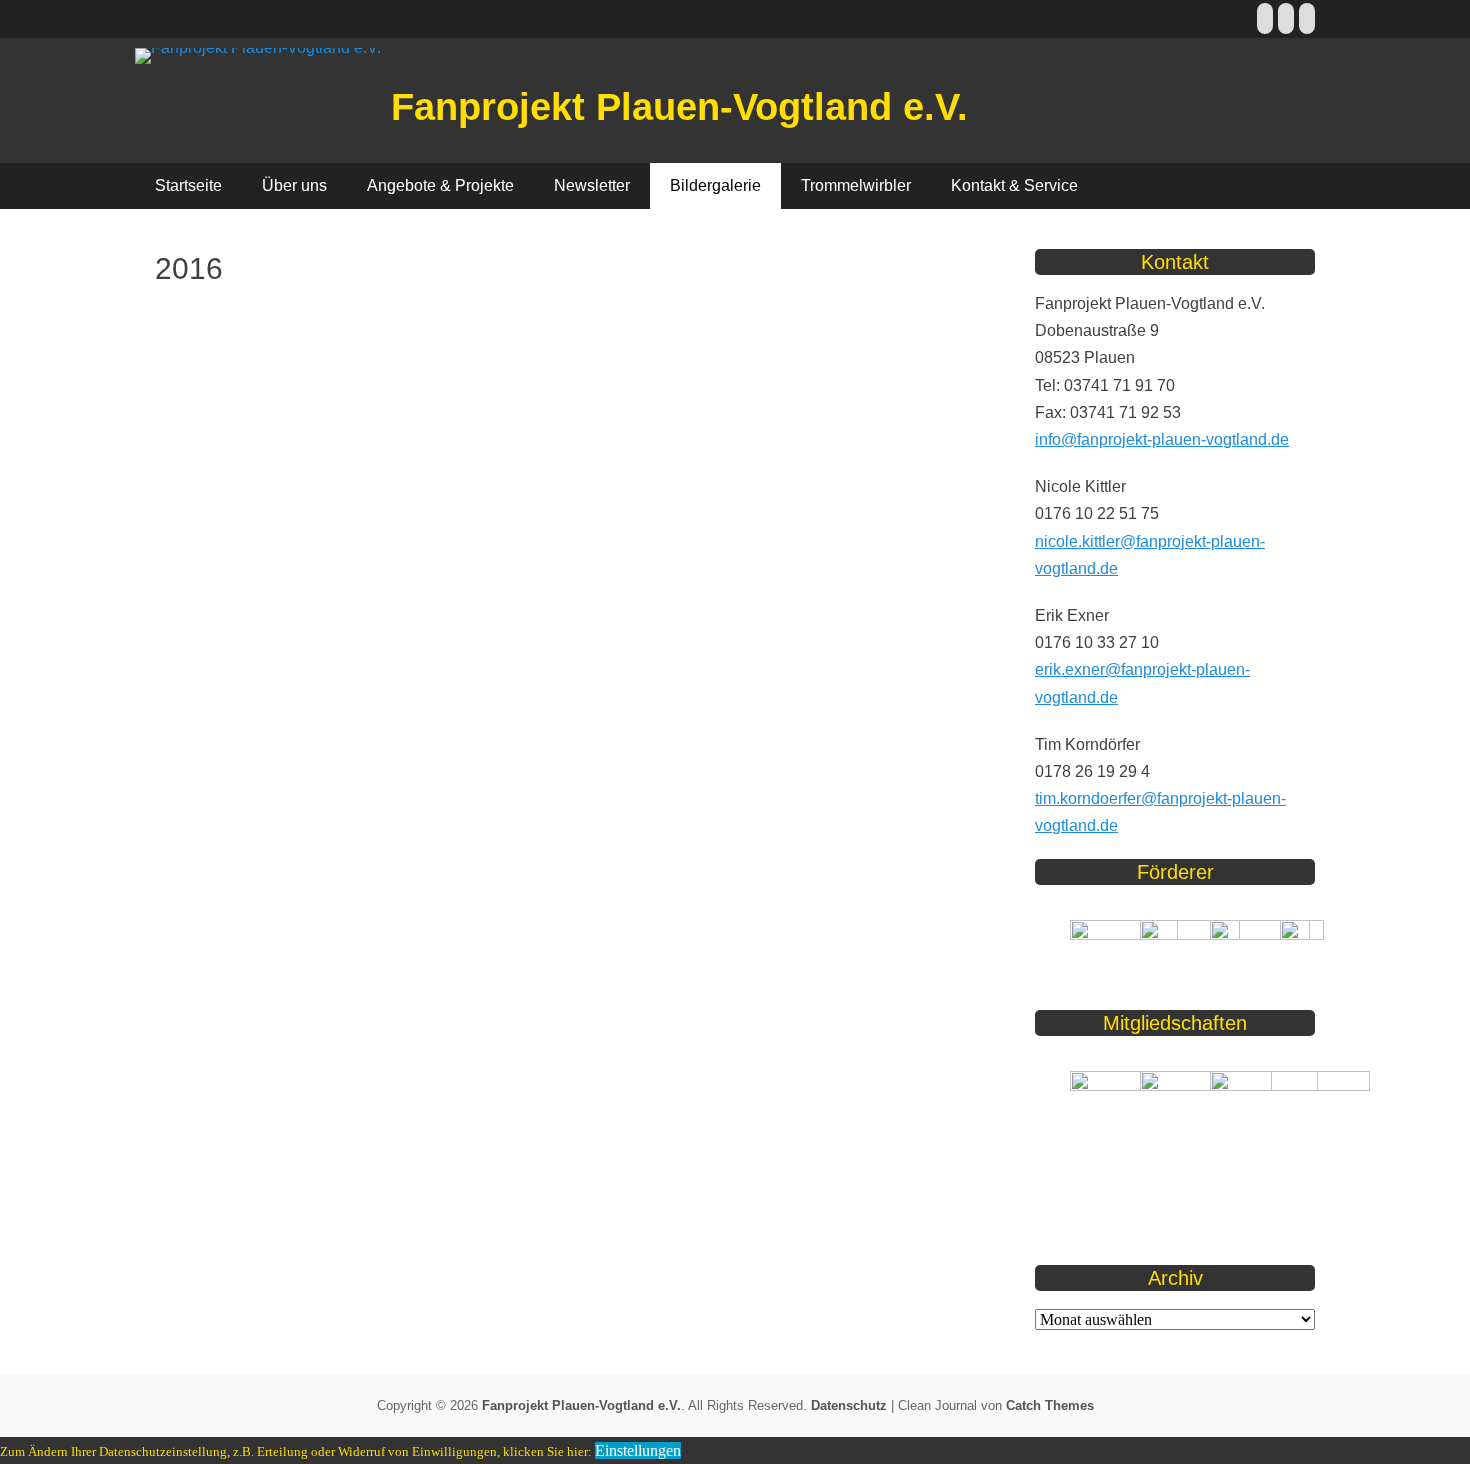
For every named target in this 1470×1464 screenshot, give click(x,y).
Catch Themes (1050, 1405)
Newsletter (592, 185)
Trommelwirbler (856, 185)
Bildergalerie (715, 185)
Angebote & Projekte (440, 185)
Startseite (188, 185)
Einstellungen (638, 1450)
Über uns (294, 185)
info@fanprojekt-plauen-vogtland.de (1162, 439)
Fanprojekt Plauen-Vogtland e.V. (679, 107)
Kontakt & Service (1014, 185)
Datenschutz (849, 1405)
